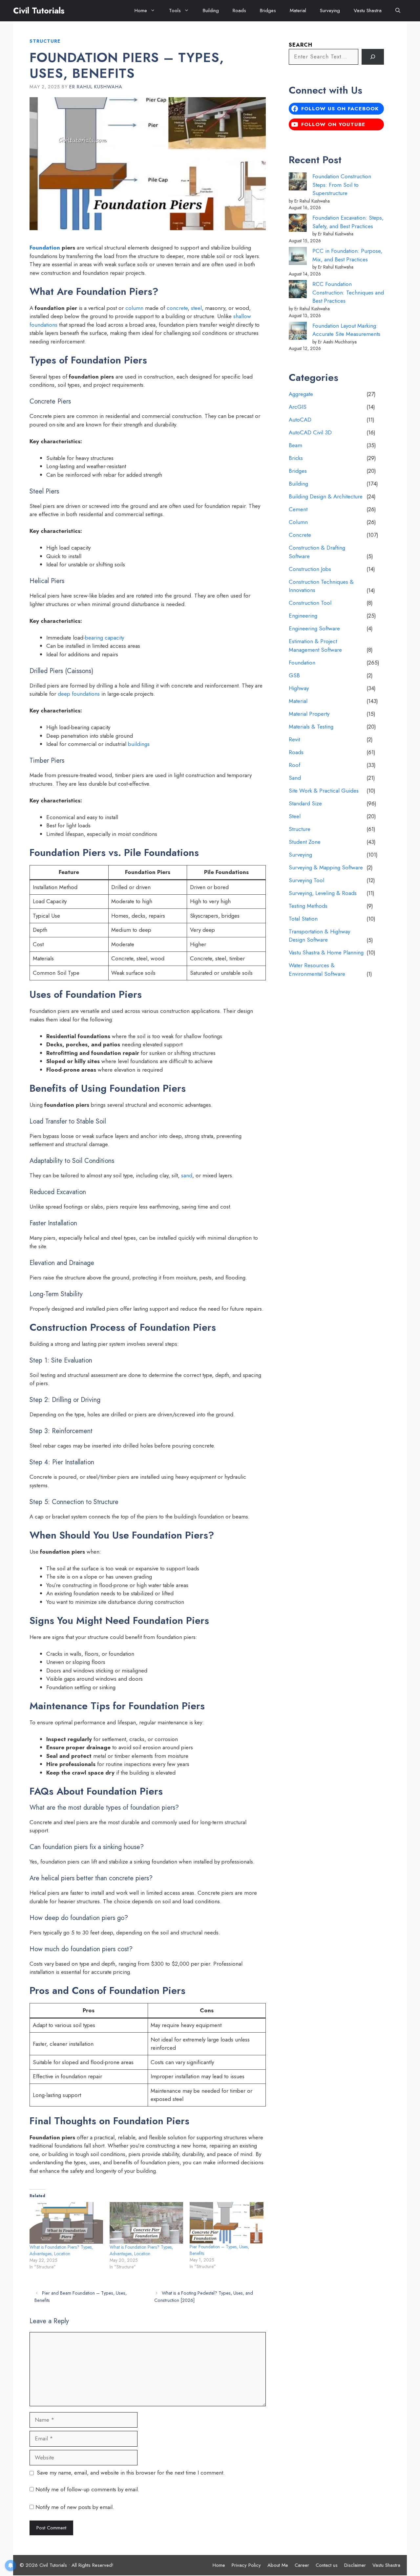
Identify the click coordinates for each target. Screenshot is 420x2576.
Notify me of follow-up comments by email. (87, 2489)
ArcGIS (298, 407)
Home (141, 11)
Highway (299, 688)
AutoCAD (300, 420)
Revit (294, 739)
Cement (298, 509)
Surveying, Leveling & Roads (323, 893)
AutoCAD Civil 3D (310, 432)
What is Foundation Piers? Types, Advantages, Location (61, 2250)
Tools (175, 11)
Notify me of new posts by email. (75, 2507)
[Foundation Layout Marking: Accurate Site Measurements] (298, 332)
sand (187, 1175)
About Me (278, 2565)
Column (298, 522)
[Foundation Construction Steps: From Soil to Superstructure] (298, 183)
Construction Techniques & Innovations (321, 586)
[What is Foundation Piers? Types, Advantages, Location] (66, 2223)
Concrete (300, 535)
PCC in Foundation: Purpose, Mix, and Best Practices (347, 255)
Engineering (303, 616)
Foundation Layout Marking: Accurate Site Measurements (346, 330)
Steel (295, 816)
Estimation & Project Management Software (315, 645)
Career (302, 2565)
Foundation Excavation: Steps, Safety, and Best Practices (348, 222)
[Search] (373, 57)
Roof (294, 765)
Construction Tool (310, 603)
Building (211, 11)
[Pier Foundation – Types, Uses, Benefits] (226, 2223)
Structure (45, 41)
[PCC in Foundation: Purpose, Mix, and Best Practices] (298, 257)
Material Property (309, 714)
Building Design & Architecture (326, 496)
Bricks (296, 458)
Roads (239, 11)
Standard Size (305, 803)
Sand (295, 778)
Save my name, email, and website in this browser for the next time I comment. (131, 2473)
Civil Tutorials (39, 11)
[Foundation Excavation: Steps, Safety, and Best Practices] (298, 224)
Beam (295, 445)
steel (196, 308)
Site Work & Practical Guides (324, 791)
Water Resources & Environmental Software (317, 970)
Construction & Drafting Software (317, 552)
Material (298, 11)
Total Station (303, 919)
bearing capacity (105, 638)
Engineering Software (314, 628)
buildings (139, 744)
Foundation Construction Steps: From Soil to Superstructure (342, 185)
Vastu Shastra (368, 11)
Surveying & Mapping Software (326, 867)
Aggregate (301, 394)
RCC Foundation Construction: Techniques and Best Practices (348, 292)
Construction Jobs (310, 569)
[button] (398, 11)
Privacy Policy (246, 2565)
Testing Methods (308, 906)
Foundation (45, 248)
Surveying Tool (306, 880)
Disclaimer (355, 2565)
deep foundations (79, 694)
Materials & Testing (311, 727)
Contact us (327, 2565)
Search (301, 45)
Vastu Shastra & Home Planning (326, 952)
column (134, 308)
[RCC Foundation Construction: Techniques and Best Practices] (298, 290)
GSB (294, 675)
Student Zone (305, 842)
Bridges (268, 11)
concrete (177, 308)
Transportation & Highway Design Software (319, 936)
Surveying (330, 11)
